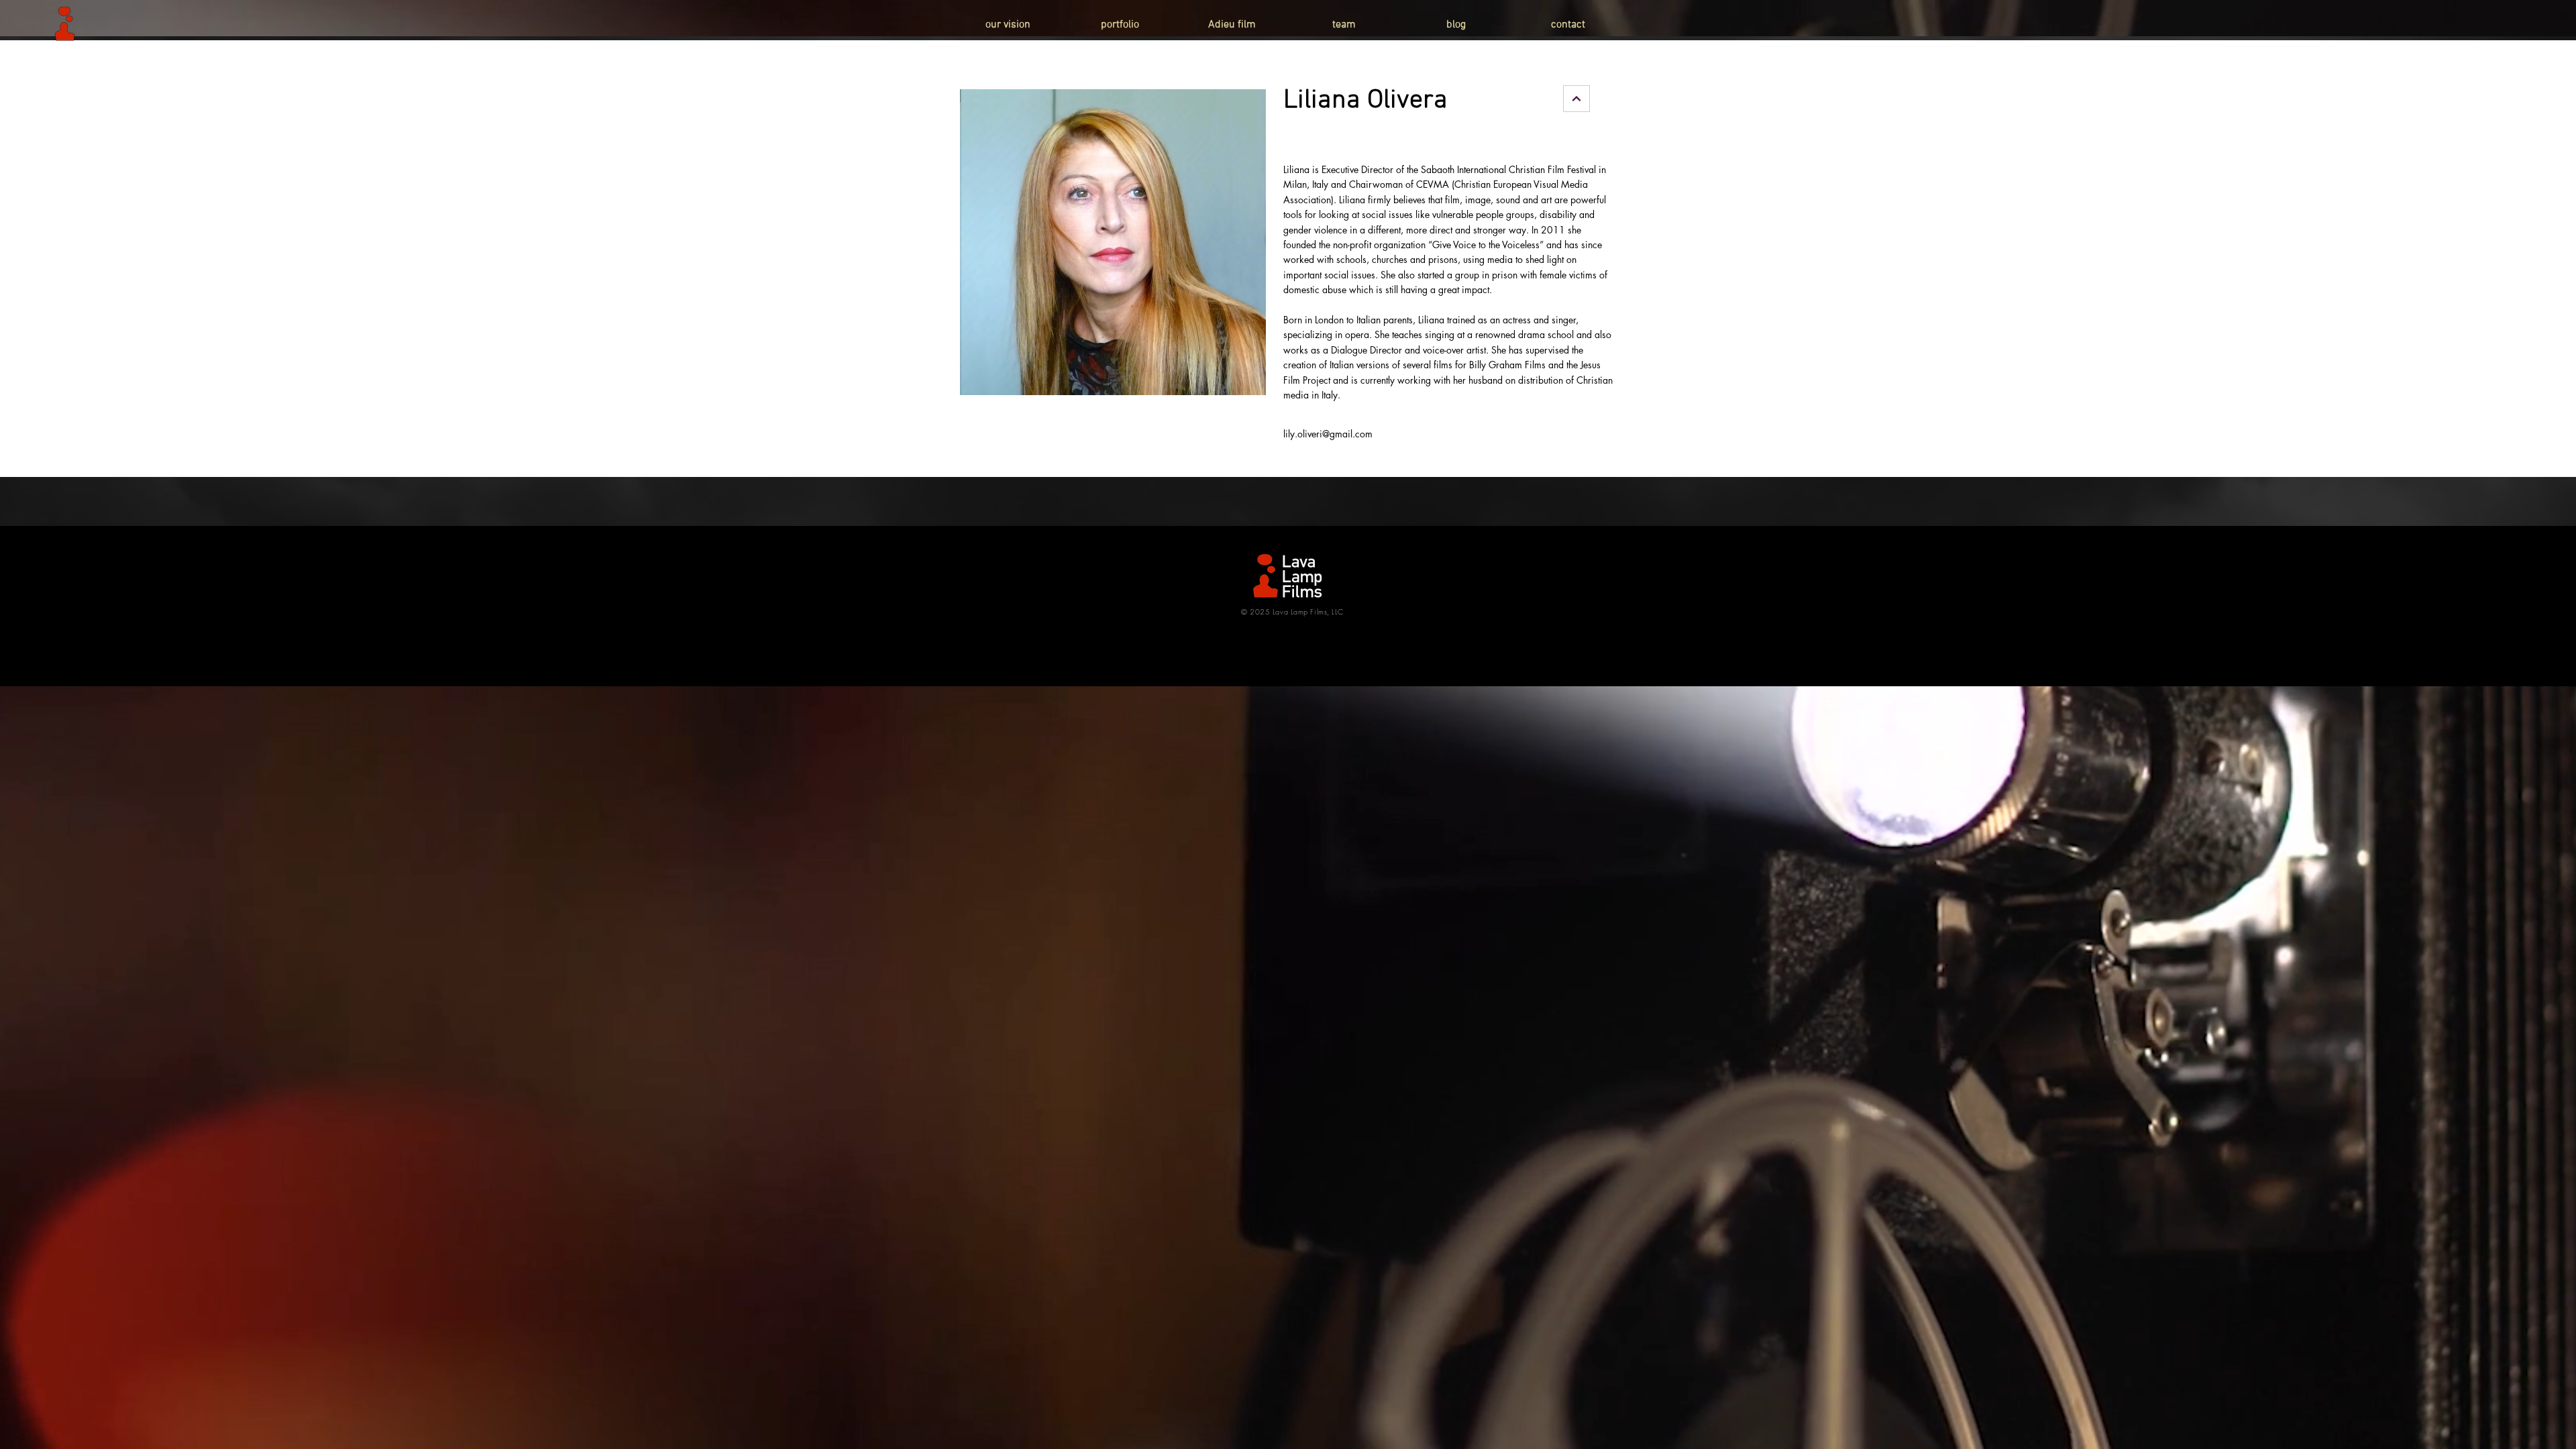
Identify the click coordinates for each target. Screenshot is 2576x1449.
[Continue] (1576, 99)
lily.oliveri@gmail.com (1328, 434)
